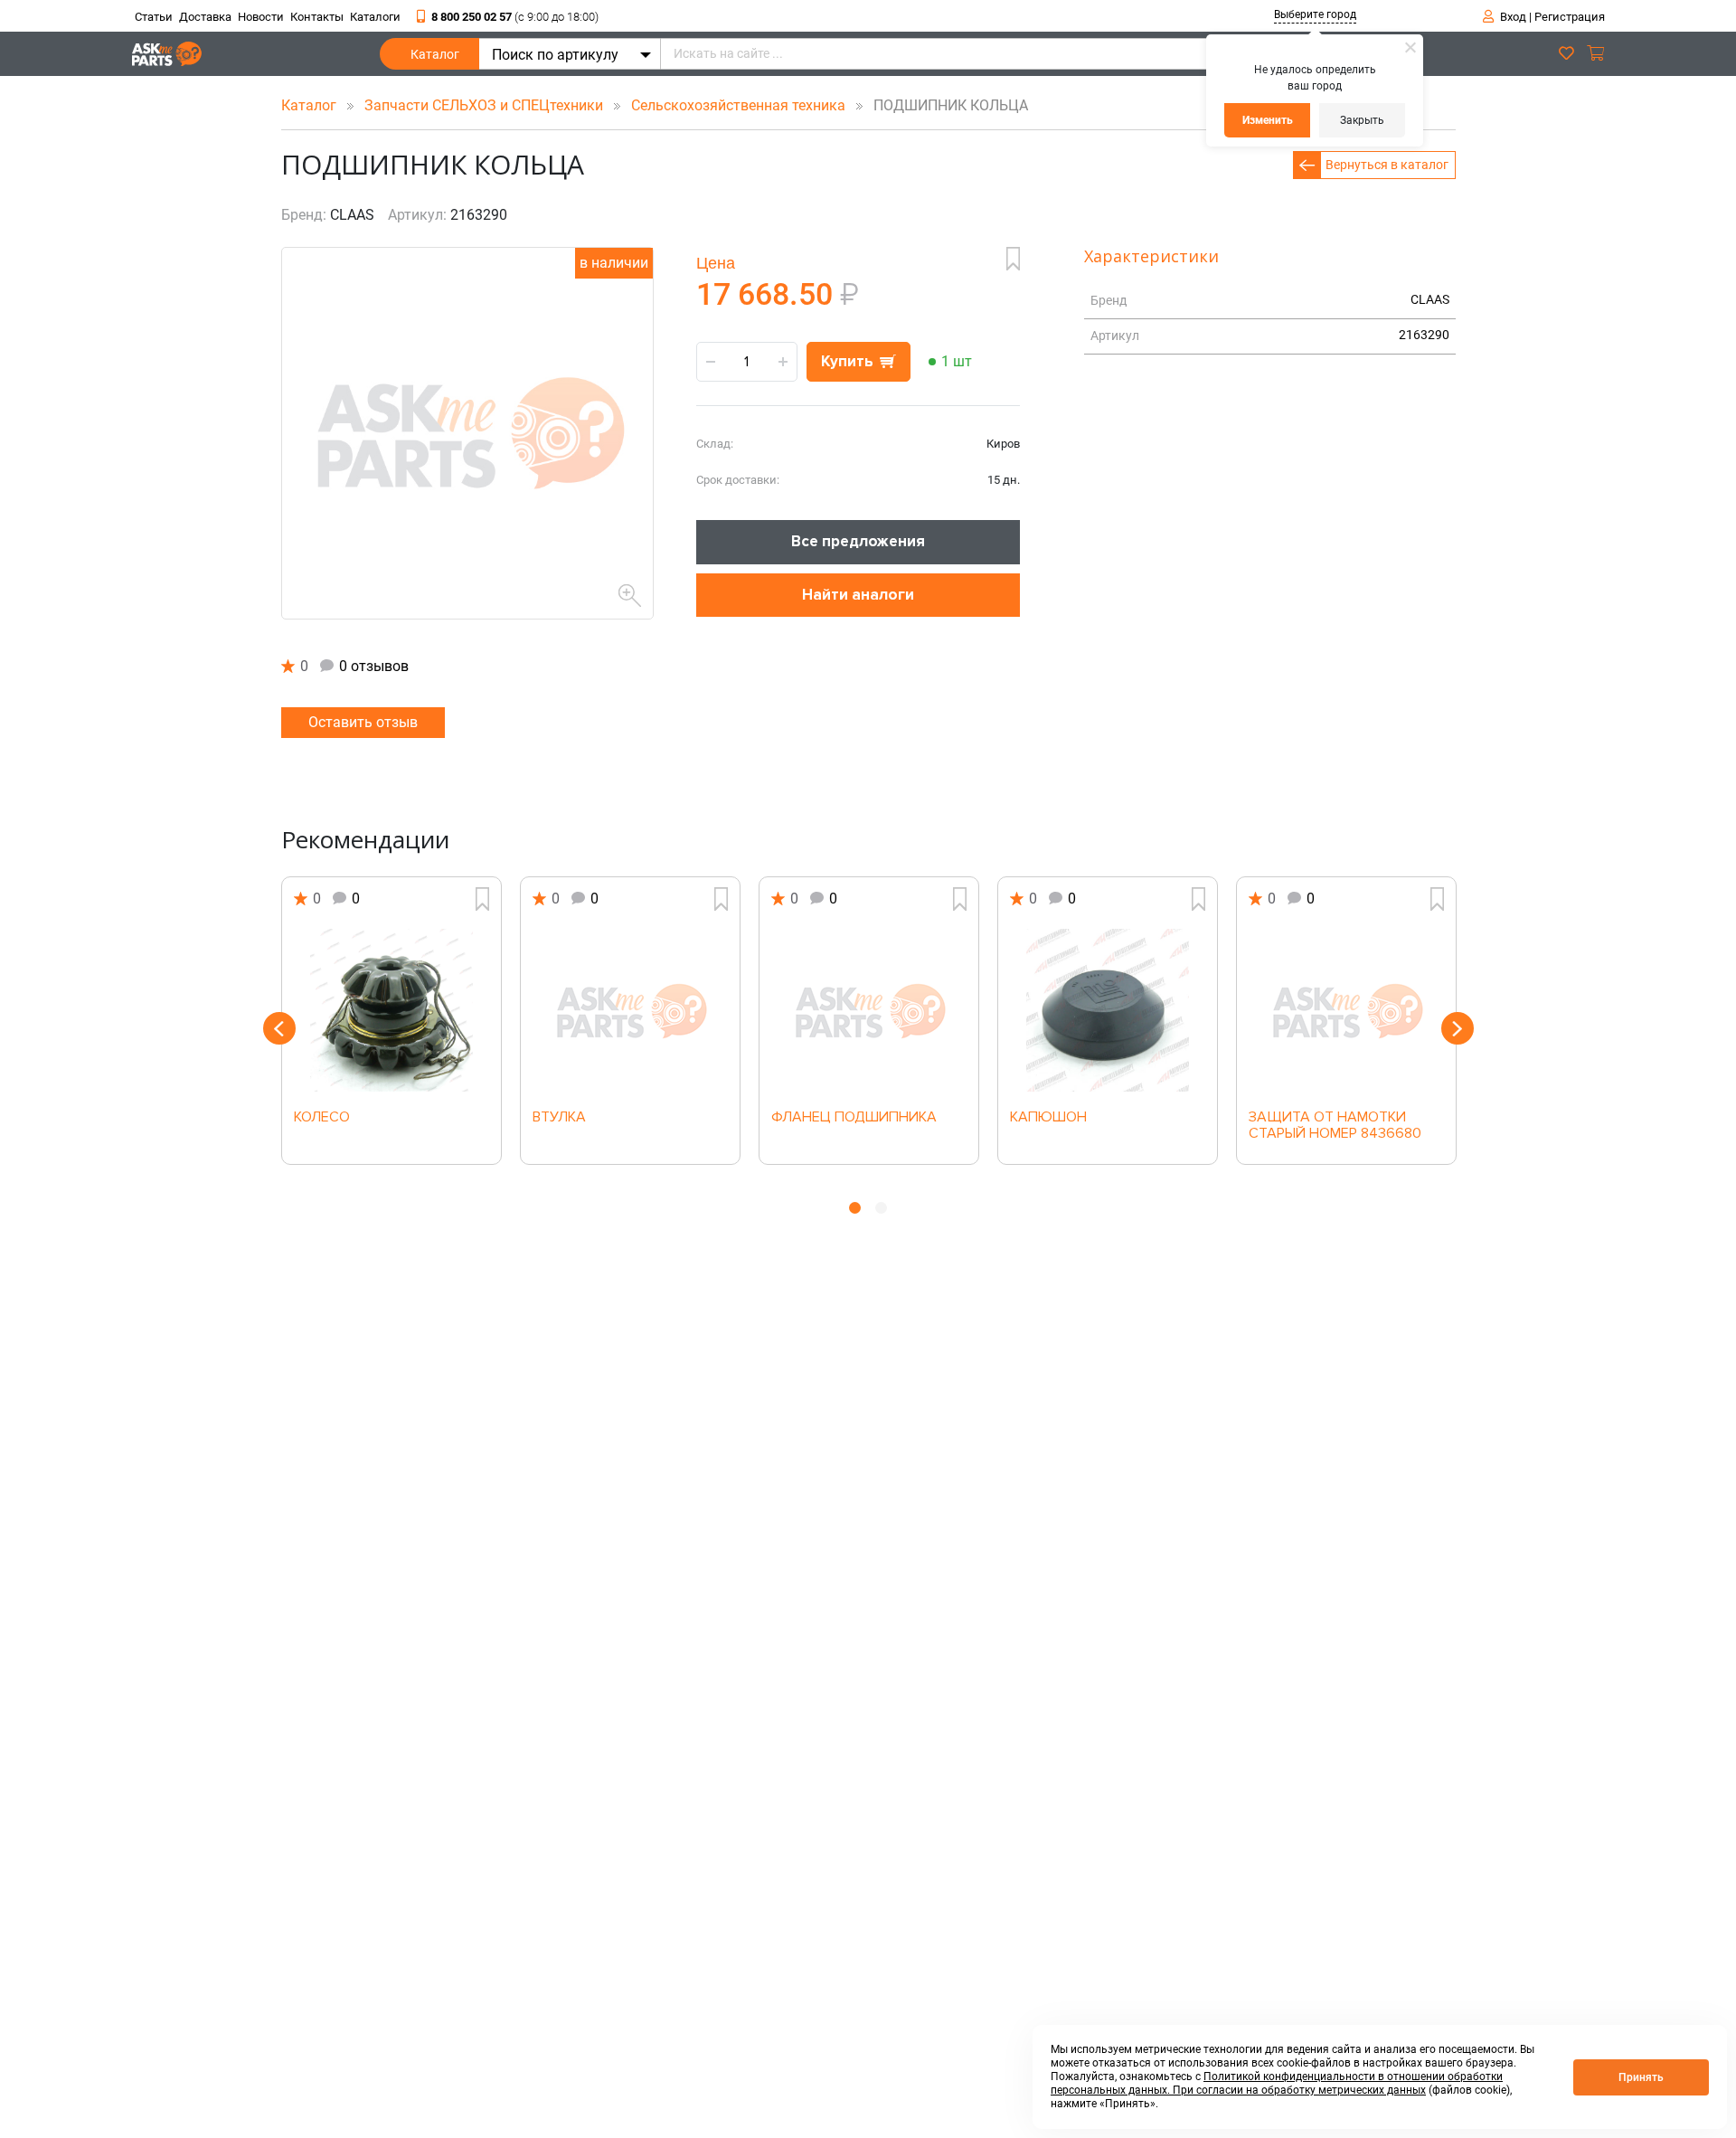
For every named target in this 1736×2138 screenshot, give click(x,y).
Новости (261, 17)
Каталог (435, 54)
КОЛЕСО (322, 1118)
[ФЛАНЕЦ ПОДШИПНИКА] (869, 1010)
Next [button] (1458, 1028)
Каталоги (375, 17)
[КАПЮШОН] (1108, 1010)
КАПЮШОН (1048, 1118)
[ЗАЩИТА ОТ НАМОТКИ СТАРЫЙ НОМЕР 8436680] (1346, 1010)
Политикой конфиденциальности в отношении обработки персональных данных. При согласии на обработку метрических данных (1277, 2083)
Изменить (1268, 120)
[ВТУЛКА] (630, 1010)
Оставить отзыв (363, 722)
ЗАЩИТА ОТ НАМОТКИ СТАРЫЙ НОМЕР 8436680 (1335, 1126)
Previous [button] (279, 1028)
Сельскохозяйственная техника (740, 105)
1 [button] (855, 1208)
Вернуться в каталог (1387, 165)
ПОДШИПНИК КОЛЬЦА (945, 105)
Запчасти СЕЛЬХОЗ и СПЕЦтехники (486, 105)
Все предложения (858, 541)
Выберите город (1315, 14)
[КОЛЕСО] (392, 1010)
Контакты (317, 17)
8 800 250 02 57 (515, 17)
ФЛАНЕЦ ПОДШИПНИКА (854, 1118)
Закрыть (1362, 120)
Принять (1641, 2077)
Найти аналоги (858, 595)
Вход (1513, 17)
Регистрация (1570, 17)
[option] (392, 1021)
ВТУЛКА (559, 1118)
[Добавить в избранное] (1013, 259)
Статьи (154, 17)
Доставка (205, 17)
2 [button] (881, 1208)
